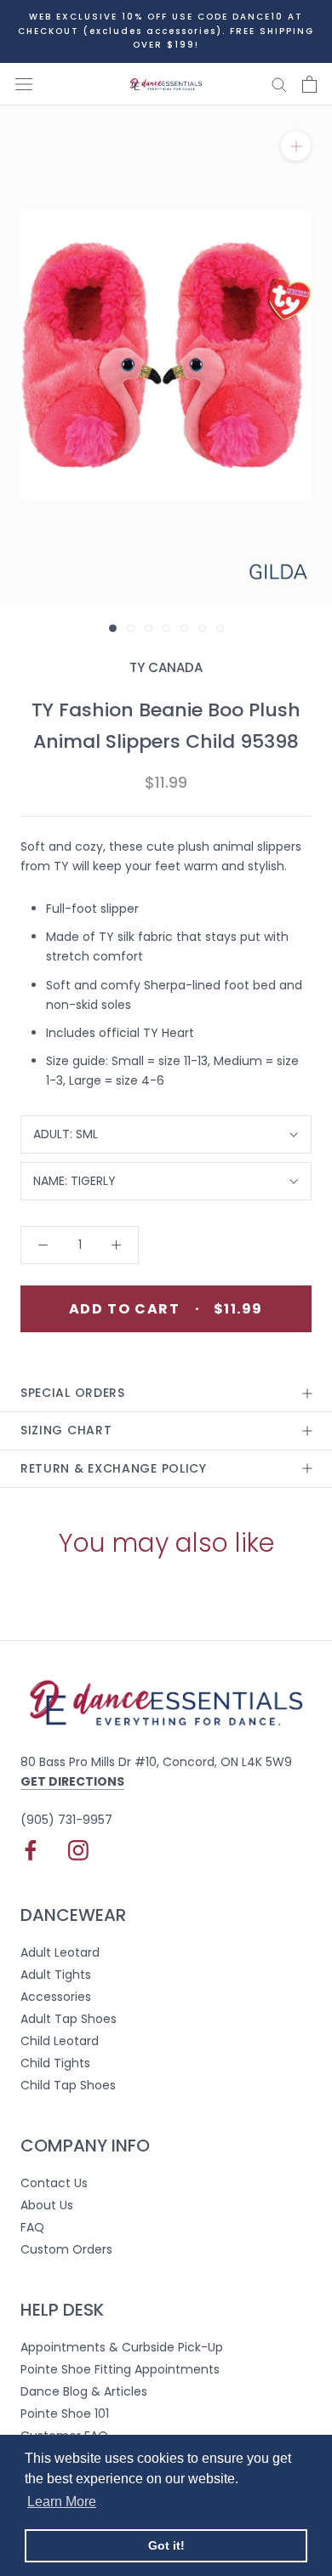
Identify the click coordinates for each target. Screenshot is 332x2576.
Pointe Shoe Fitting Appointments (120, 2369)
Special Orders (73, 1393)
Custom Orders (66, 2249)
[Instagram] (78, 1850)
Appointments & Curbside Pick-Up (122, 2347)
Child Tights (55, 2063)
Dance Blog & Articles (84, 2391)
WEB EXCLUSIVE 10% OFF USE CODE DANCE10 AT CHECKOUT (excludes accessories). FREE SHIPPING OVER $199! (166, 31)
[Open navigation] (24, 84)
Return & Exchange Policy (114, 1468)
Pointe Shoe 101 (65, 2414)
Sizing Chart (66, 1430)
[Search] (279, 84)
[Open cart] (309, 84)
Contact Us (54, 2183)
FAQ (32, 2227)
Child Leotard (60, 2041)
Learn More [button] (62, 2502)
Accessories (56, 1997)
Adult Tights (56, 1975)
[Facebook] (31, 1850)
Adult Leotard (60, 1952)
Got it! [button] (166, 2545)
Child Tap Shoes (68, 2085)
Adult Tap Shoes (69, 2019)
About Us (47, 2205)
